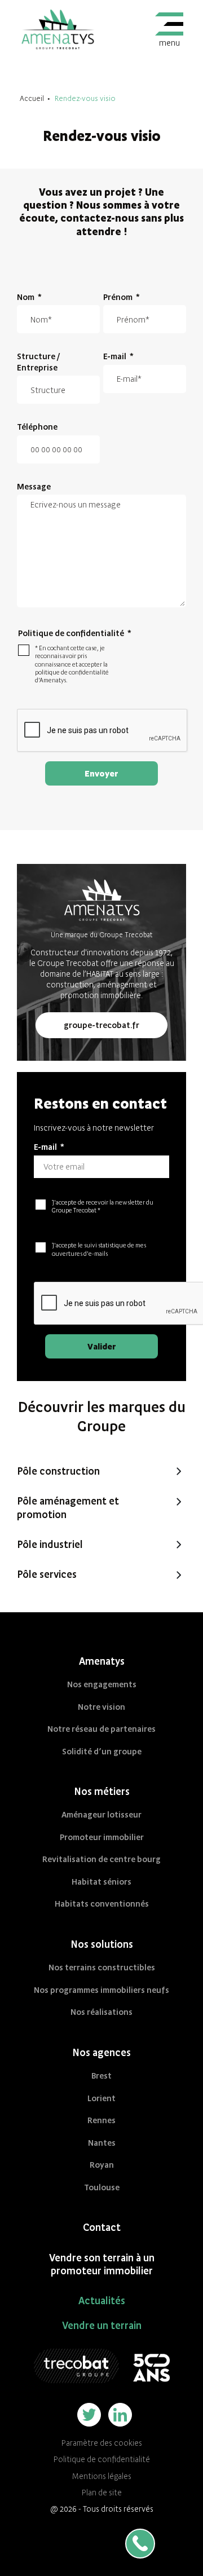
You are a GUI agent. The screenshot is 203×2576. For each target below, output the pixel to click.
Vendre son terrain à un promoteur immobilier (102, 2264)
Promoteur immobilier (102, 1837)
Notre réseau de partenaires (101, 1729)
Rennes (101, 2120)
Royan (102, 2165)
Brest (101, 2076)
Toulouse (102, 2187)
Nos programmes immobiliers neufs (101, 1990)
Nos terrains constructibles (102, 1967)
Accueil (32, 98)
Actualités (102, 2301)
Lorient (101, 2098)
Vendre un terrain (102, 2325)
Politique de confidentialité (102, 2459)
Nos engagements (102, 1684)
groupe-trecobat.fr (101, 1025)
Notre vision (101, 1707)
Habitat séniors (101, 1882)
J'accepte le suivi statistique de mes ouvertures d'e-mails (99, 1249)
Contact (102, 2227)
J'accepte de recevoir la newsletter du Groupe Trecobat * (103, 1206)
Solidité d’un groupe (102, 1751)
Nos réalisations (101, 2012)
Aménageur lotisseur (101, 1814)
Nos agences (101, 2052)
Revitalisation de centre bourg (101, 1859)
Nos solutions (102, 1944)
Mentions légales (102, 2476)
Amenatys (102, 1661)
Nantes (102, 2143)
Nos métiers (102, 1791)
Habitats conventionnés (102, 1904)
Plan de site (102, 2493)
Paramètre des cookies (102, 2443)
